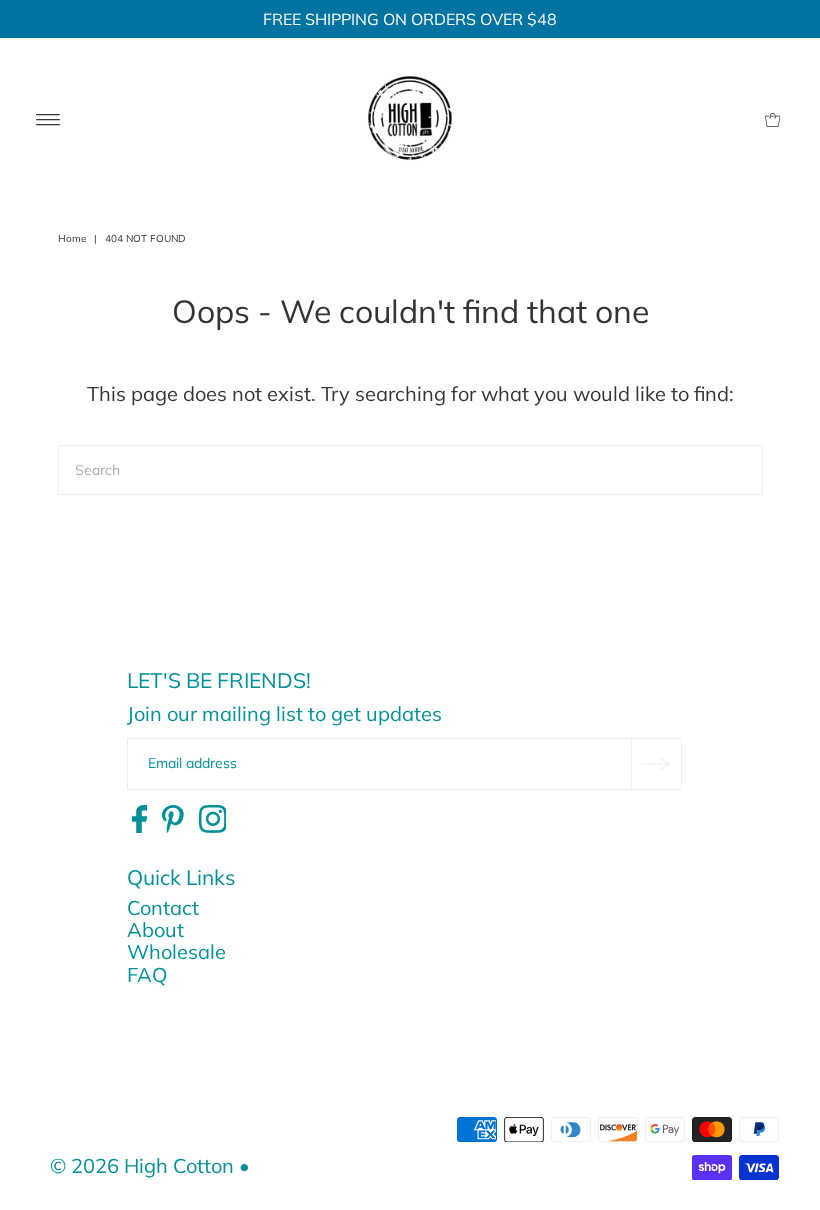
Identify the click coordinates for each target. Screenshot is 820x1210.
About (155, 929)
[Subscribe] (656, 764)
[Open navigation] (48, 118)
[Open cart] (772, 118)
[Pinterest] (173, 820)
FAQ (147, 974)
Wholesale (176, 951)
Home (72, 238)
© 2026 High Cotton (142, 1165)
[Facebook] (139, 820)
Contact (163, 907)
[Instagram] (213, 820)
